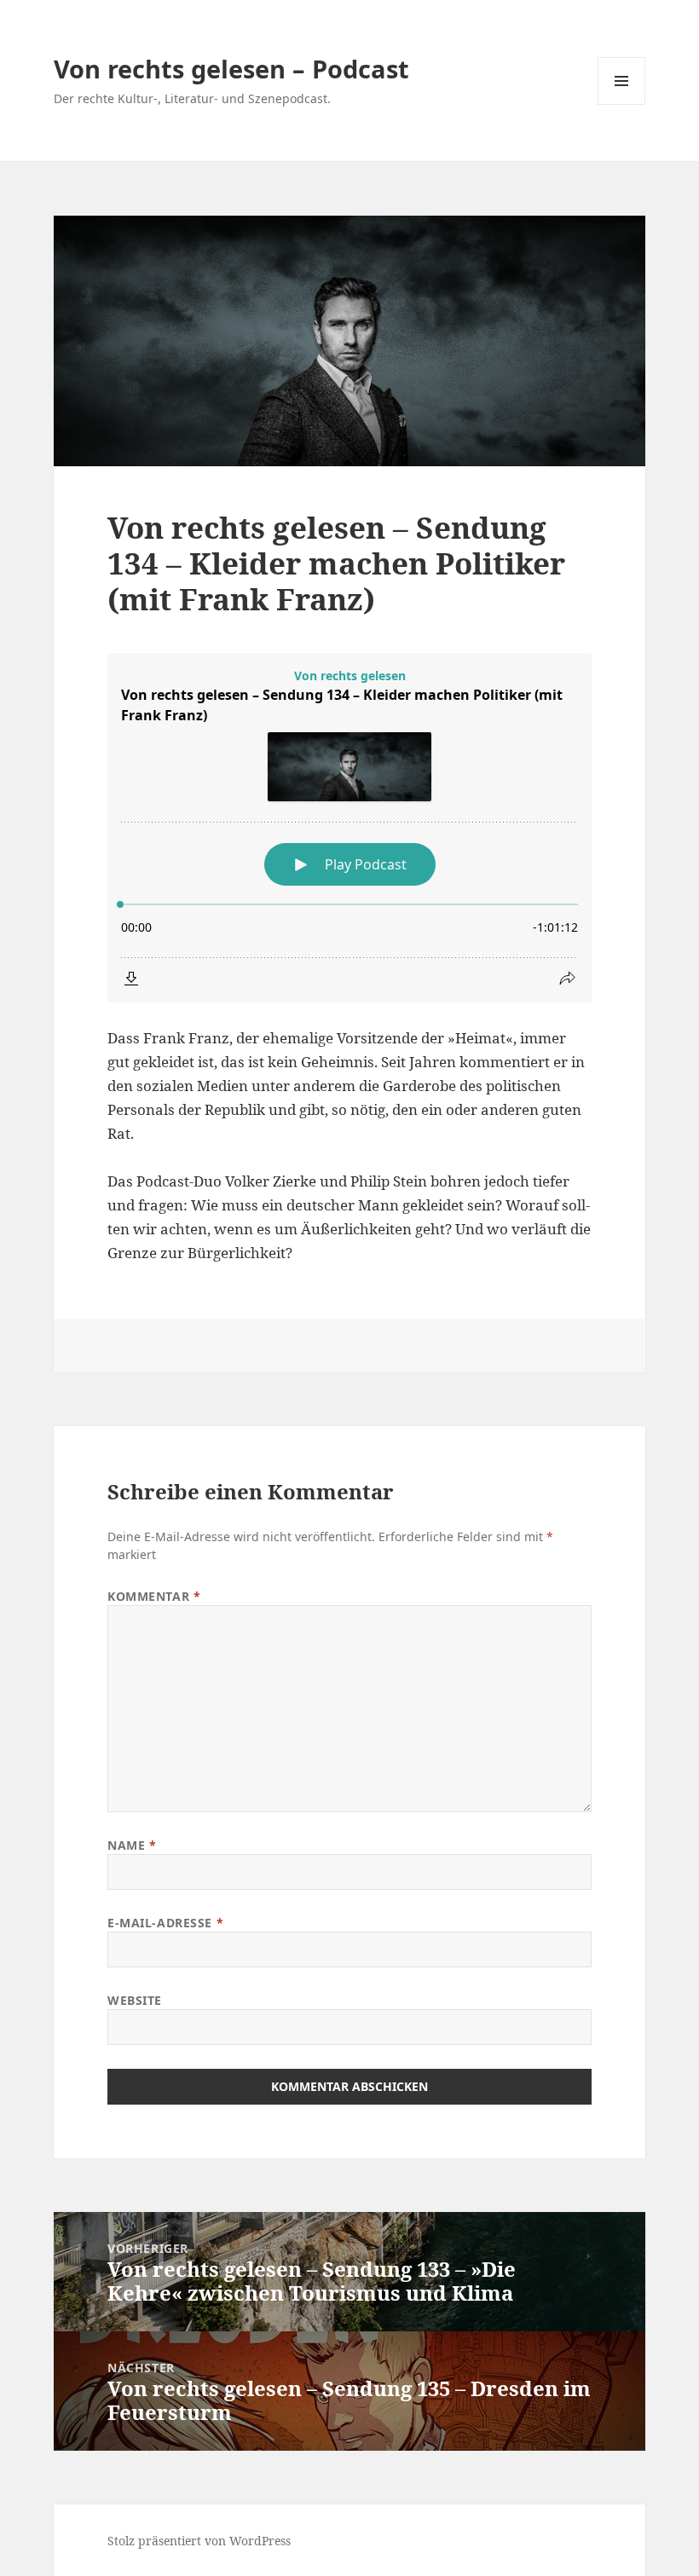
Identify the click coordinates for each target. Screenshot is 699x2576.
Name (132, 1845)
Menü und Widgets (622, 104)
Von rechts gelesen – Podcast (231, 69)
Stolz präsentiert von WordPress (199, 2541)
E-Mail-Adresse (165, 1923)
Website (135, 2000)
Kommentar (154, 1596)
